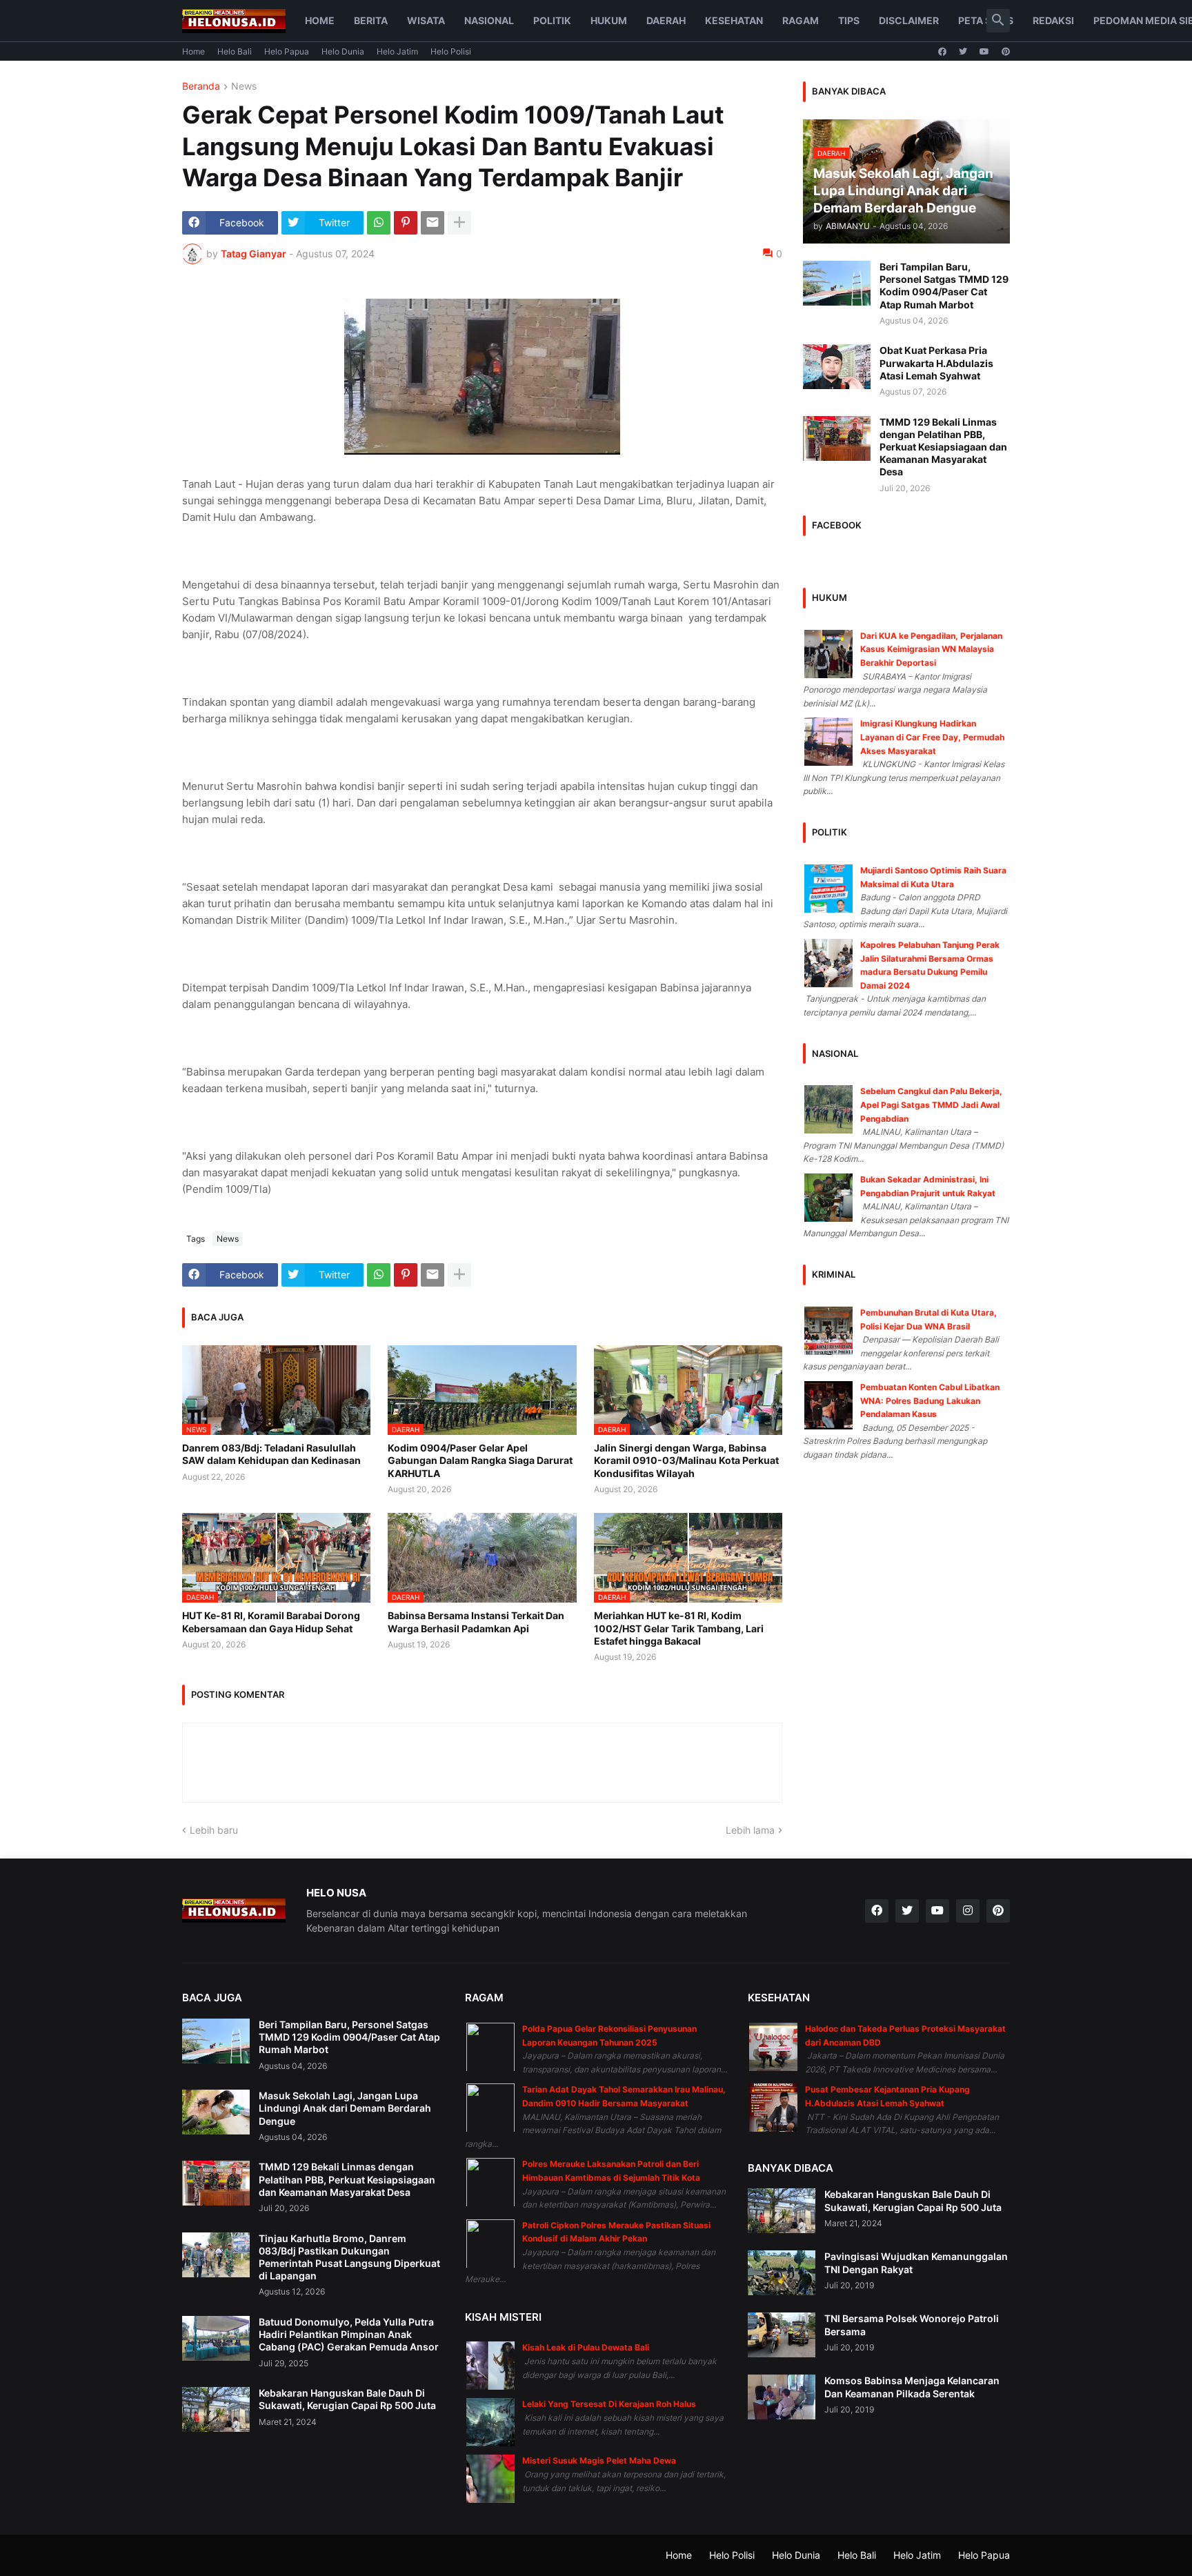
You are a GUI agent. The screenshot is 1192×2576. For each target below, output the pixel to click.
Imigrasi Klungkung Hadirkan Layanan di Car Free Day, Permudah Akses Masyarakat (932, 737)
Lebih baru (214, 1830)
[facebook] (942, 52)
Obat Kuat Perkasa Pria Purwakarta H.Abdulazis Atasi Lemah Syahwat (936, 363)
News (244, 87)
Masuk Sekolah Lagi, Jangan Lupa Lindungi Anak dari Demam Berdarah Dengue (345, 2108)
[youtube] (984, 52)
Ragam (801, 20)
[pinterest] (1006, 52)
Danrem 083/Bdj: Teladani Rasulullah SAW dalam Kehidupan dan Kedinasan (271, 1454)
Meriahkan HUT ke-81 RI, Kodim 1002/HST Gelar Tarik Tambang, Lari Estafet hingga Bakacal (679, 1628)
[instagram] (968, 1911)
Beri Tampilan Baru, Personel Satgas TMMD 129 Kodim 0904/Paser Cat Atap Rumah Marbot (944, 286)
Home (320, 20)
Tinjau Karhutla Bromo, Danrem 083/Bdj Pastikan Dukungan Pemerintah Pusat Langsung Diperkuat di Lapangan (349, 2257)
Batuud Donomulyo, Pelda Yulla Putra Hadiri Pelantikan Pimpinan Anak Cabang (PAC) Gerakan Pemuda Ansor (349, 2334)
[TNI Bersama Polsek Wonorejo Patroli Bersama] (782, 2335)
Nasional (489, 20)
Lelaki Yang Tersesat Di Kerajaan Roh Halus (609, 2404)
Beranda (201, 87)
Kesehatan (734, 20)
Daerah (666, 20)
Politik (552, 20)
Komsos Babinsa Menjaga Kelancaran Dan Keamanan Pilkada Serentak (912, 2387)
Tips (849, 20)
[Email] (433, 223)
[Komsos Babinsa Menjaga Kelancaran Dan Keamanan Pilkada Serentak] (782, 2397)
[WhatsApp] (379, 223)
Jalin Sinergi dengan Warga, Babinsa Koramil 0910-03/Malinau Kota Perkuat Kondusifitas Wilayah (686, 1460)
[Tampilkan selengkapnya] (459, 223)
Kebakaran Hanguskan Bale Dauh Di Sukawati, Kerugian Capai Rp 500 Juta (347, 2399)
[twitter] (963, 52)
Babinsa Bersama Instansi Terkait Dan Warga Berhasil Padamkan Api (476, 1622)
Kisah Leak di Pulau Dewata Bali (586, 2347)
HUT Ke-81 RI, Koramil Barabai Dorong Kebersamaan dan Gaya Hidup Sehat (271, 1622)
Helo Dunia (343, 51)
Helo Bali (235, 51)
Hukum (609, 20)
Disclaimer (909, 20)
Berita (371, 20)
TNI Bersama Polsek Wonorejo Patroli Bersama (912, 2325)
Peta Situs (986, 20)
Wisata (426, 20)
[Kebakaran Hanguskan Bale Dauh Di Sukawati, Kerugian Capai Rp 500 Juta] (216, 2409)
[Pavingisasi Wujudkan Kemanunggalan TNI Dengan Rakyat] (782, 2273)
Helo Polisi (451, 51)
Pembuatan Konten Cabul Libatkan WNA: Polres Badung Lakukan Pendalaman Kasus (930, 1400)
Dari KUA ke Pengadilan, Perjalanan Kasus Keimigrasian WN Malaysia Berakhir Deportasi (931, 649)
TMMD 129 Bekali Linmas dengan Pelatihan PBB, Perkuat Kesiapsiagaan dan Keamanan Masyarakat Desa (943, 447)
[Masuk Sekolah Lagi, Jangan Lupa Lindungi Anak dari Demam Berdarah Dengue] (216, 2112)
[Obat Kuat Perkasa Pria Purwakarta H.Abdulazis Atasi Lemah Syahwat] (837, 367)
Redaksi (1053, 20)
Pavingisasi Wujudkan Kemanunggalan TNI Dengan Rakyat (916, 2262)
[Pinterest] (406, 223)
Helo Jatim (397, 51)
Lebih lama (750, 1830)
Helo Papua (287, 51)
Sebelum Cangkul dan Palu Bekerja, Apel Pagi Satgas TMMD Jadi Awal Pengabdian (931, 1104)
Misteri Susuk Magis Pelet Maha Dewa (599, 2460)
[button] (998, 21)
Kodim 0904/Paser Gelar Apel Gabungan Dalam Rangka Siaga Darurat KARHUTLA (480, 1460)
